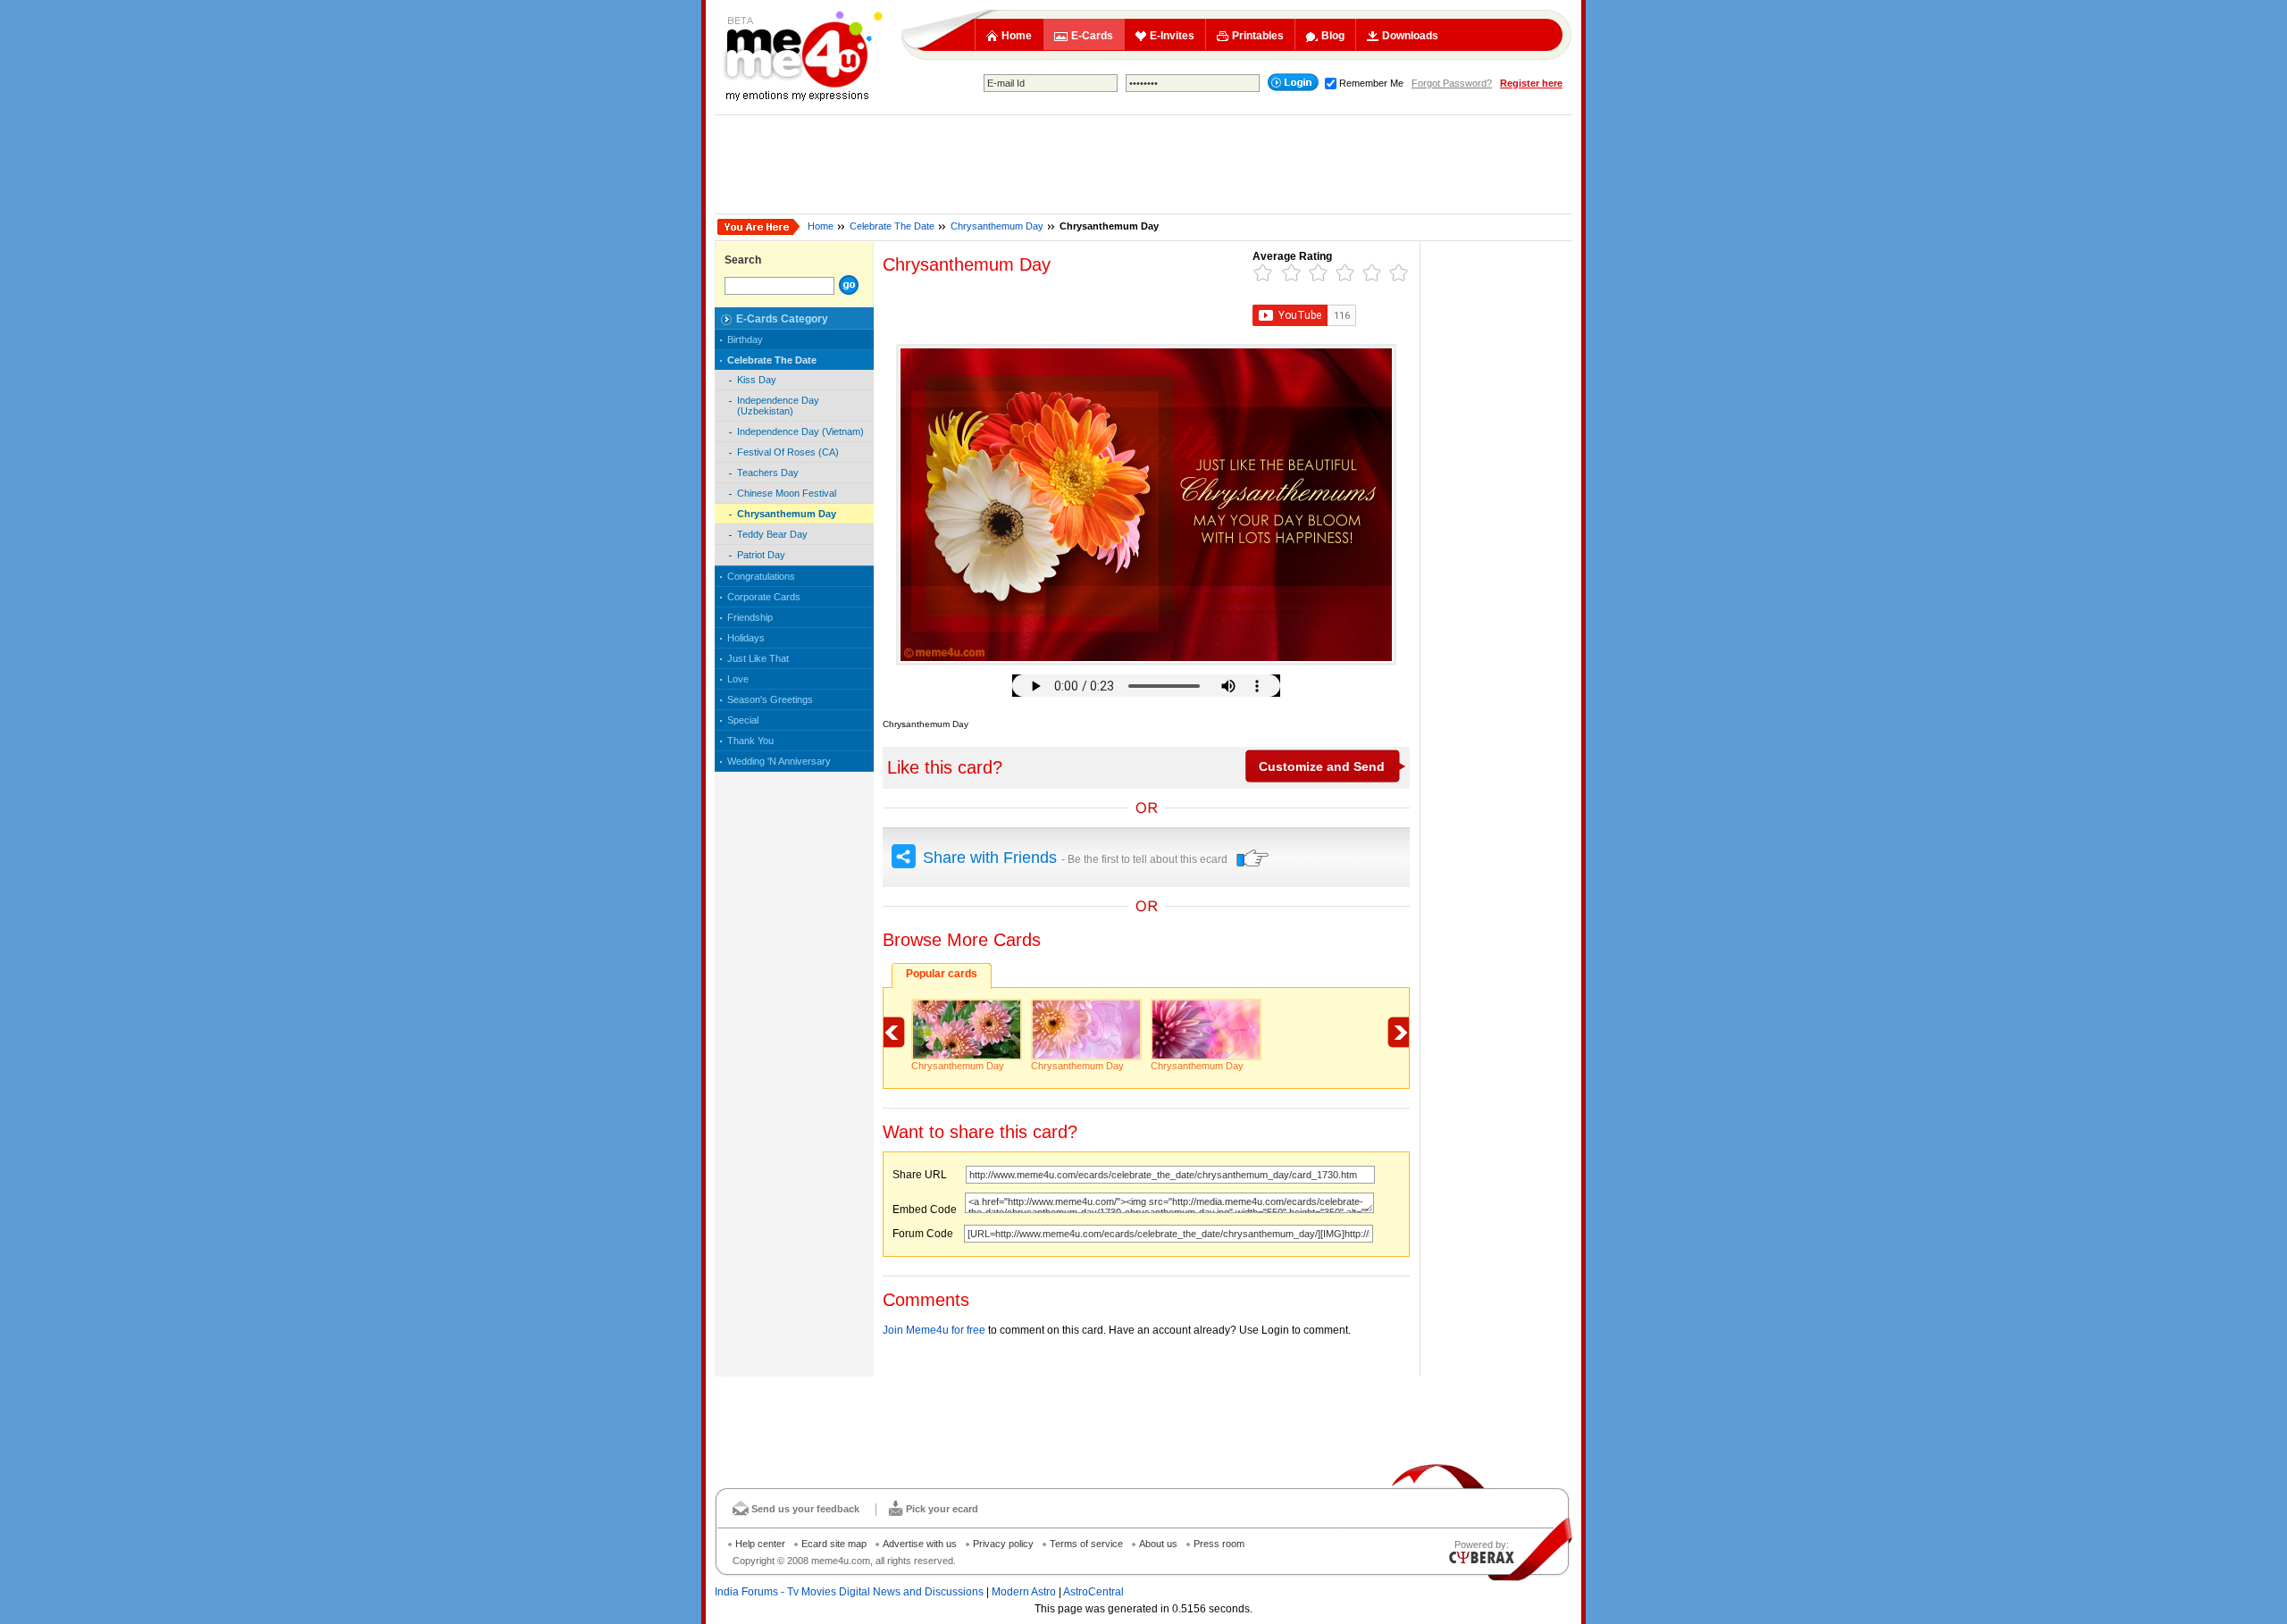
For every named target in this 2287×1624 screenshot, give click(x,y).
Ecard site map (834, 1544)
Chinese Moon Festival (787, 493)
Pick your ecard (942, 1509)
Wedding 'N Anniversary (779, 761)
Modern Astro (1024, 1592)
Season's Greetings (770, 699)
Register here (1531, 83)
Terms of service (1086, 1544)
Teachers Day (768, 473)
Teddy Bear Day (772, 534)
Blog (1333, 36)
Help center (760, 1544)
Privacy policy (1003, 1544)
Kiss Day (757, 380)
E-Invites (1172, 36)
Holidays (746, 638)
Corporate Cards (764, 597)
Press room (1219, 1544)
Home (1017, 36)
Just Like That (758, 658)
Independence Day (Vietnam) (800, 431)
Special (743, 720)
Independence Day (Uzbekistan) (778, 406)
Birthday (745, 339)
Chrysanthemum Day (997, 226)
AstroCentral (1093, 1592)
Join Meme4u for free (934, 1330)
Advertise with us (920, 1544)
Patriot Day (761, 555)
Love (738, 679)
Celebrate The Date (892, 226)
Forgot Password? (1452, 83)
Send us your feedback (805, 1509)
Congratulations (761, 576)
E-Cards (1092, 36)
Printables (1258, 36)
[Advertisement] (1143, 164)
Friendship (750, 617)
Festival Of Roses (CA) (788, 452)
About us (1158, 1544)
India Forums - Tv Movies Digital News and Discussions (849, 1592)
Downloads (1410, 36)
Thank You (750, 741)
